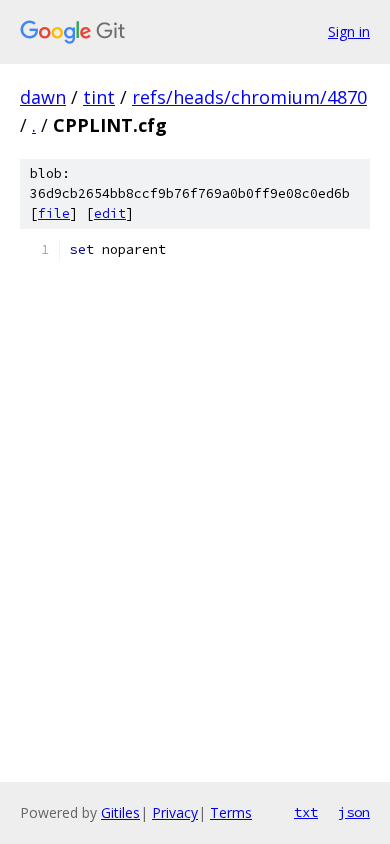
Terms (231, 812)
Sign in (349, 31)
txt (306, 812)
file (54, 213)
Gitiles (120, 812)
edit (110, 213)
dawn (43, 97)
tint (99, 97)
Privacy (175, 812)
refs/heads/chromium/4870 (249, 97)
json (354, 812)
